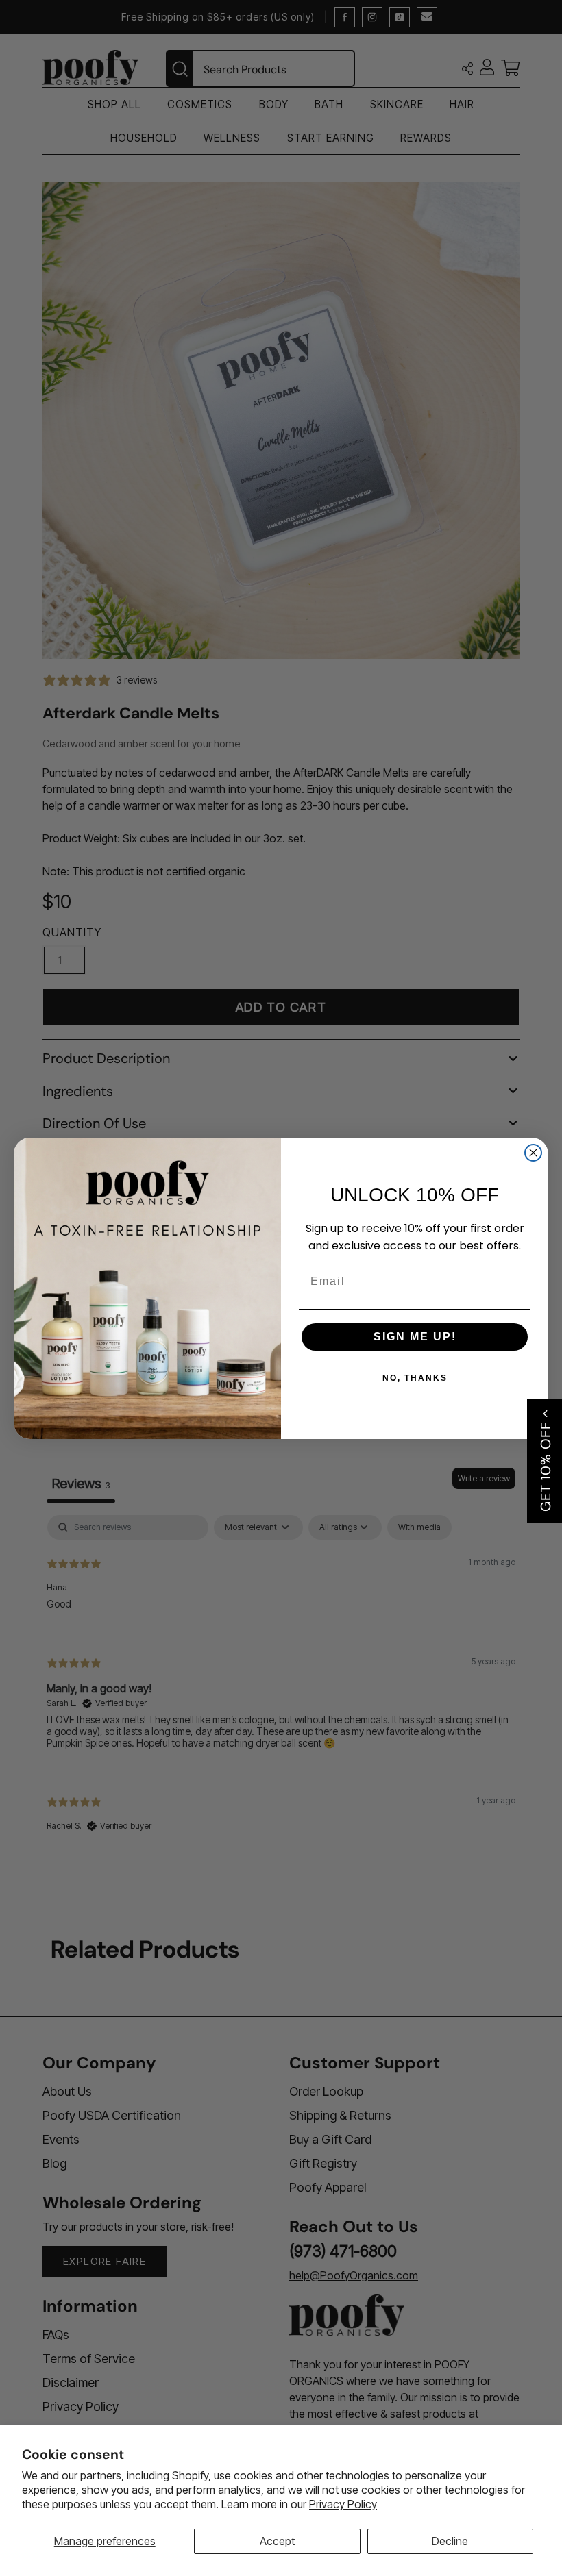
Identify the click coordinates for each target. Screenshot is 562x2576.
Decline (450, 2541)
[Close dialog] (533, 1153)
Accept (277, 2541)
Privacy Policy (343, 2504)
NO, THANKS (415, 1378)
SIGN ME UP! (415, 1337)
